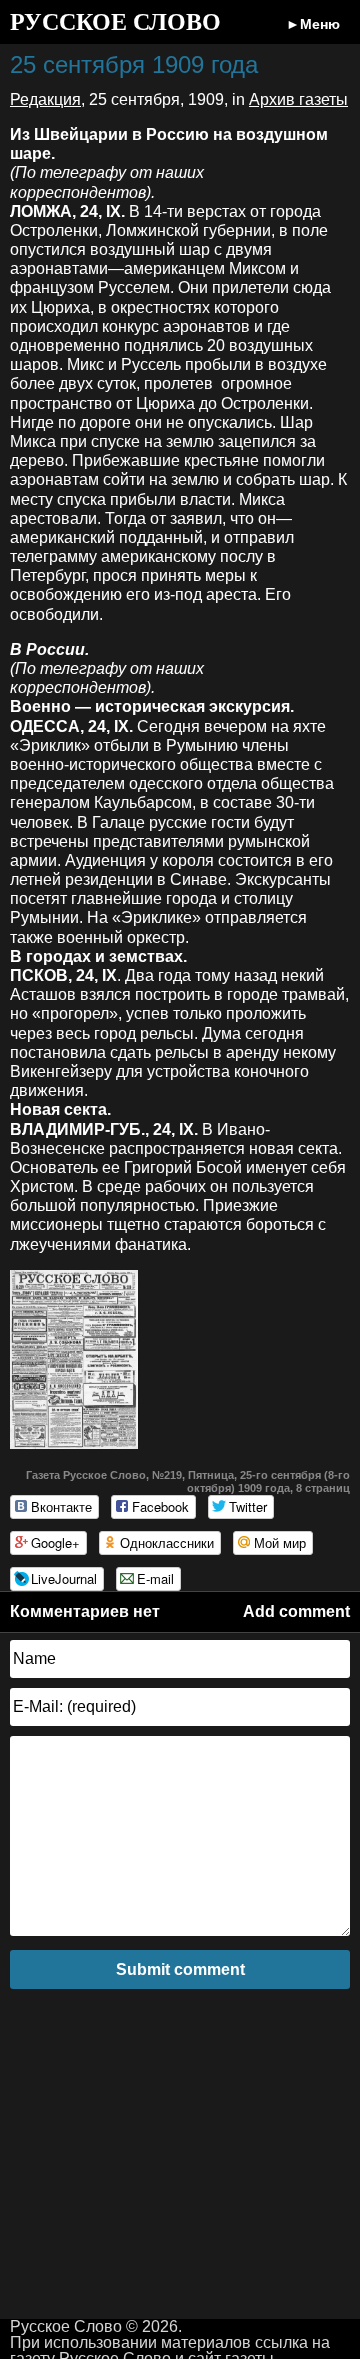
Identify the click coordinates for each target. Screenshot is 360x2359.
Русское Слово (115, 22)
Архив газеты (298, 99)
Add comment (296, 1611)
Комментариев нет (85, 1611)
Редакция (45, 99)
